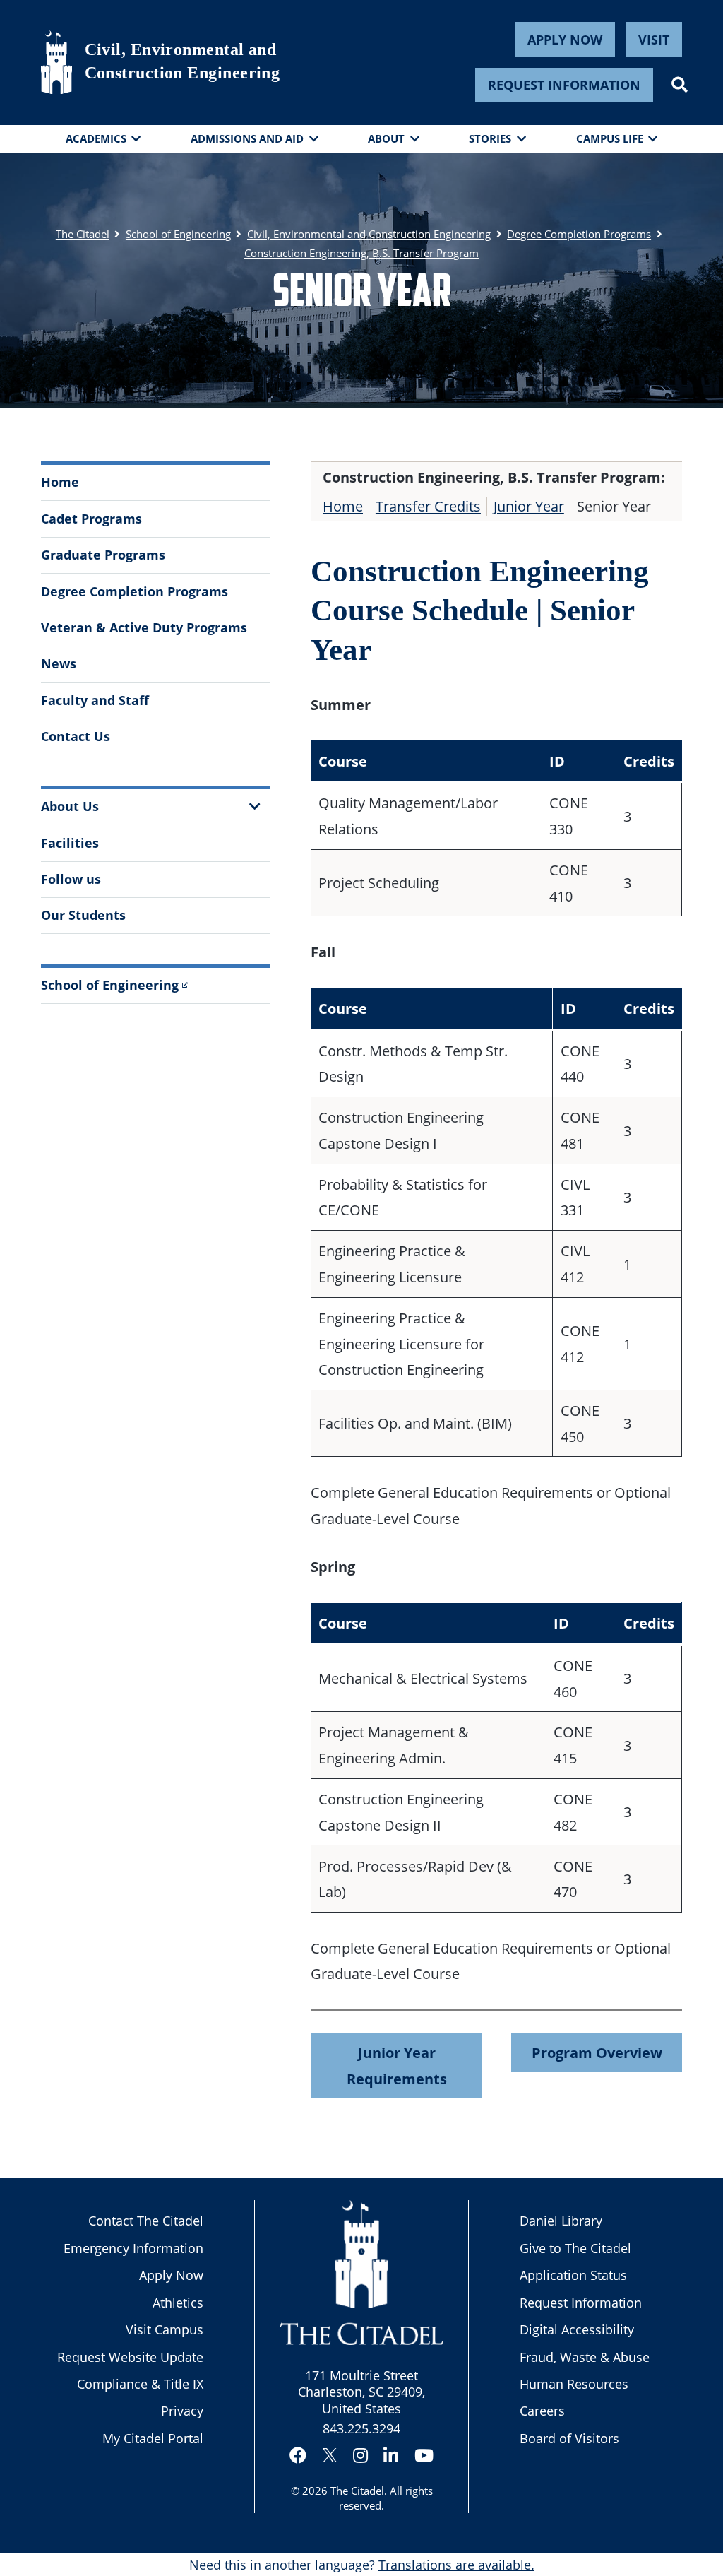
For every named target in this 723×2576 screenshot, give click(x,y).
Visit (654, 40)
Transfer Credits (428, 506)
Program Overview (597, 2052)
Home (60, 482)
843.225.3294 (361, 2428)
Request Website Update (130, 2357)
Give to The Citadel (575, 2248)
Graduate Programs (103, 555)
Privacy (182, 2411)
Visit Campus (165, 2329)
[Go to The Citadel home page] (56, 62)
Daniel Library (561, 2221)
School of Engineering (110, 985)
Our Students (83, 915)
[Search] (680, 85)
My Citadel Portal (153, 2438)
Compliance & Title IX (140, 2384)
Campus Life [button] (610, 138)
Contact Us (76, 736)
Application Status (573, 2275)
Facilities (70, 843)
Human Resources (574, 2384)
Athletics (178, 2303)
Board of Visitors (569, 2438)
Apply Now (565, 40)
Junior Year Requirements (397, 2066)
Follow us (71, 879)
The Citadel (357, 2491)
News (59, 663)
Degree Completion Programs (135, 591)
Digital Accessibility (577, 2329)
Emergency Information (133, 2248)
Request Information (564, 85)
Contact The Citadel (146, 2221)
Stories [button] (490, 138)
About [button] (386, 138)
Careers (542, 2411)
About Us (70, 806)
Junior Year (529, 506)
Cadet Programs (91, 519)
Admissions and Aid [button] (247, 138)
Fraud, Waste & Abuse (585, 2357)
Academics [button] (96, 138)
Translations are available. (456, 2565)
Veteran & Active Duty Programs (144, 627)
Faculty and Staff (95, 700)
